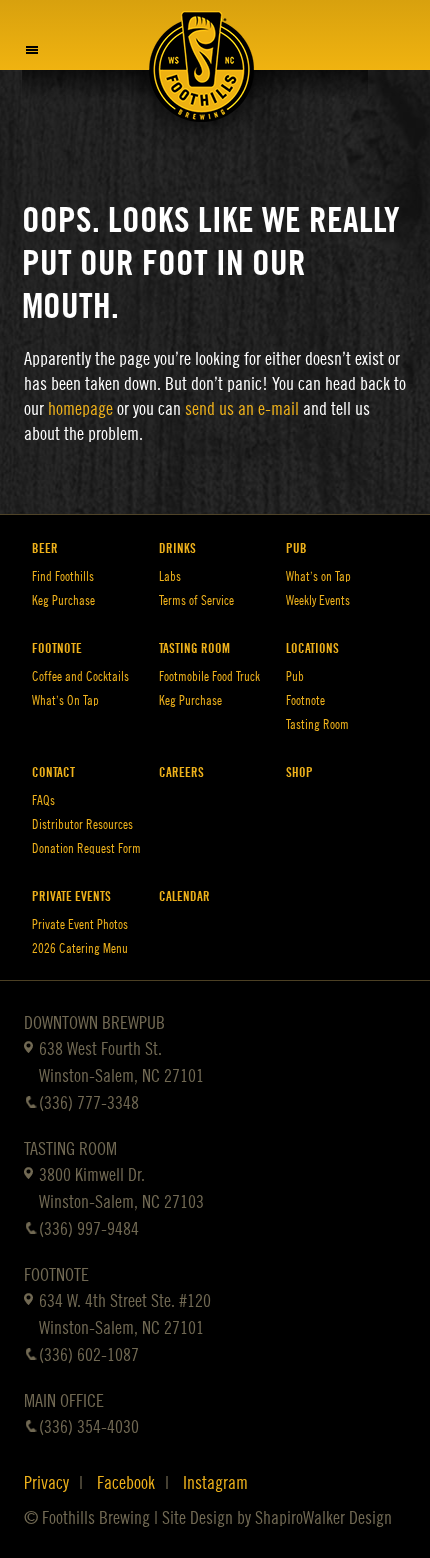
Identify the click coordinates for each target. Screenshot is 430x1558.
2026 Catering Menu (80, 948)
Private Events (71, 896)
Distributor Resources (82, 824)
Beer (45, 548)
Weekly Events (318, 600)
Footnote (57, 648)
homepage (80, 409)
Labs (170, 576)
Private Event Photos (80, 924)
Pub (296, 548)
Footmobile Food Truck (209, 676)
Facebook (126, 1483)
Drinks (177, 548)
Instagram (215, 1483)
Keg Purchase (63, 600)
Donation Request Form (86, 848)
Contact (53, 772)
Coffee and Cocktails (80, 676)
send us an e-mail (242, 409)
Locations (312, 648)
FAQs (43, 800)
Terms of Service (196, 600)
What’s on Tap (318, 576)
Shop (299, 772)
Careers (181, 772)
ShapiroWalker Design (323, 1518)
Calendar (184, 896)
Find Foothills (63, 576)
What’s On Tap (65, 700)
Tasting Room (194, 648)
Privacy (46, 1483)
